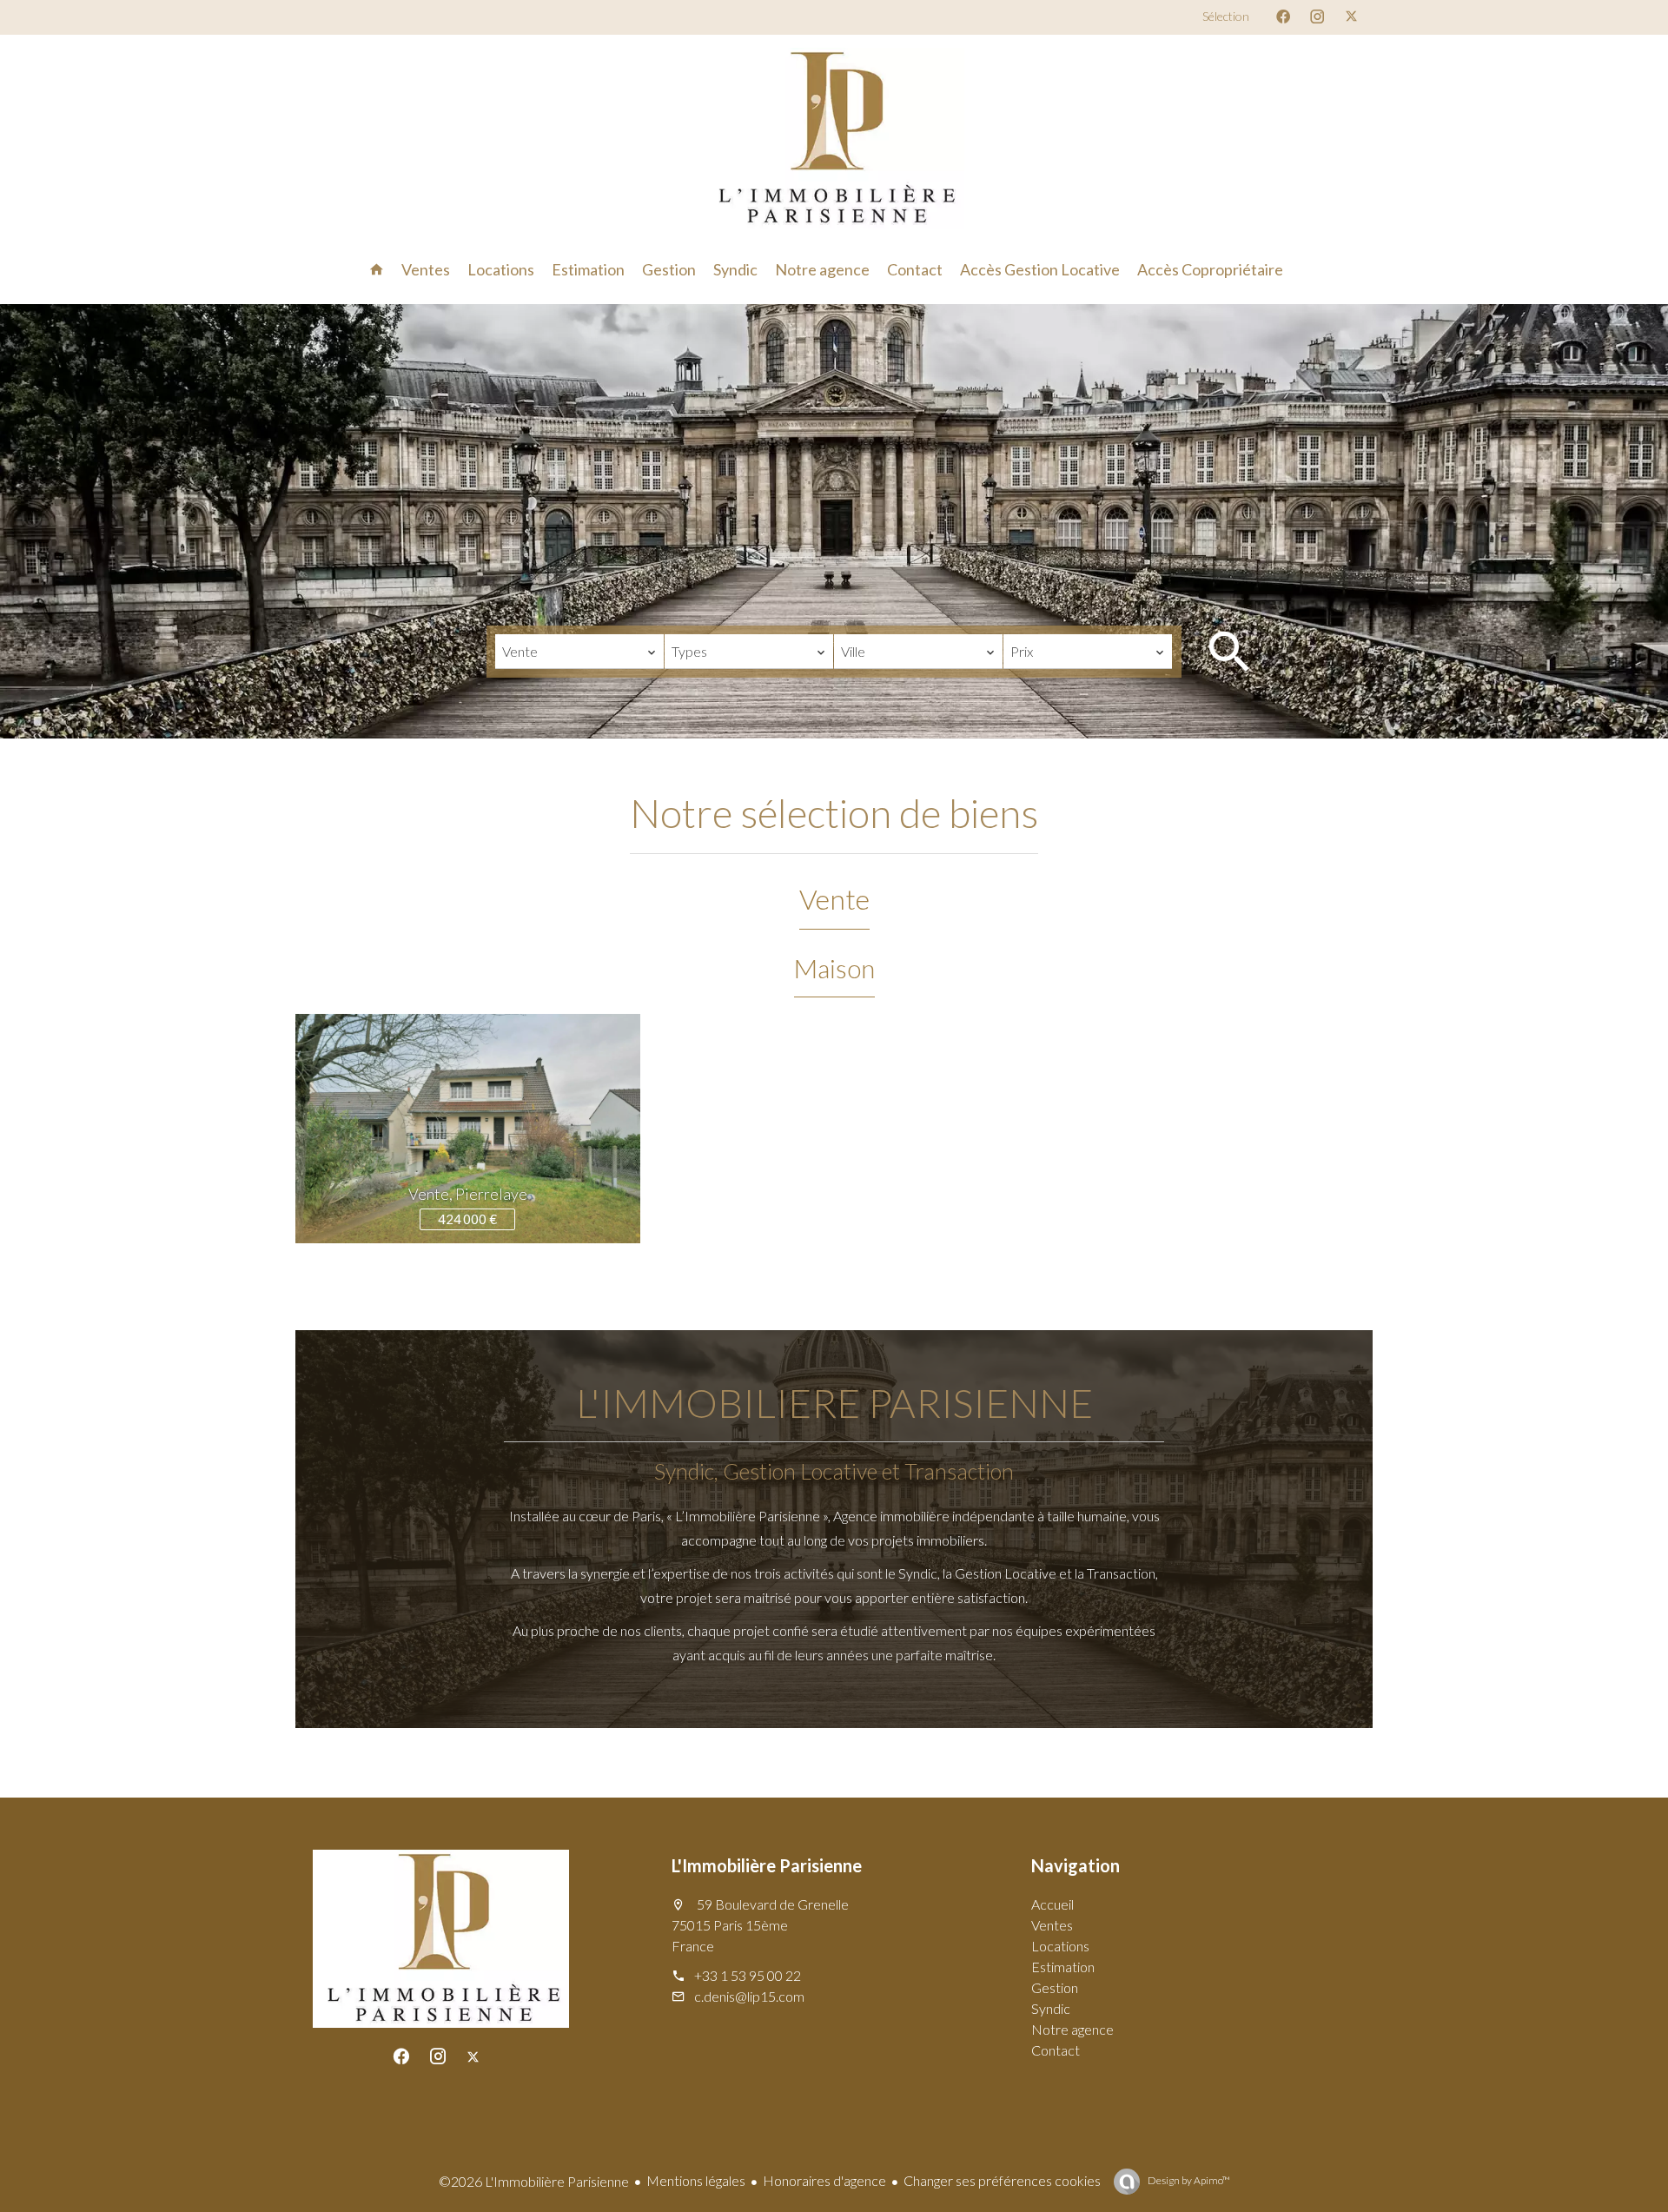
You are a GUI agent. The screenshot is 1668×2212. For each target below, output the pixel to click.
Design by (1188, 2180)
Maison (834, 968)
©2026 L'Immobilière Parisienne (534, 2181)
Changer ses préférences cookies (1002, 2180)
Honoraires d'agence (824, 2180)
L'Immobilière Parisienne (767, 1865)
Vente (834, 899)
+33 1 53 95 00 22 (748, 1975)
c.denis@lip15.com (749, 1996)
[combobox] (579, 652)
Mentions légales (696, 2180)
